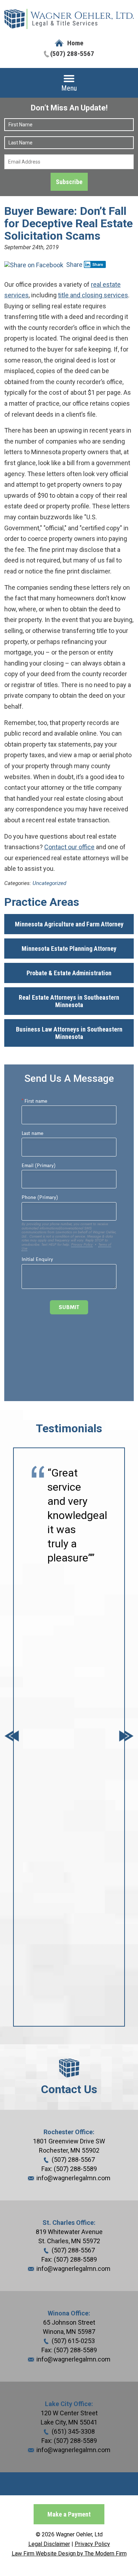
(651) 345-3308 (73, 2431)
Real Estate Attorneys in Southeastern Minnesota (69, 1001)
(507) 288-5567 (72, 54)
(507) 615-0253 (73, 2341)
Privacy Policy (92, 2544)
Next (126, 1737)
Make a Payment (69, 2514)
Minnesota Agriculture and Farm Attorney (69, 924)
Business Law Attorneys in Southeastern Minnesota (69, 1033)
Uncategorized (49, 883)
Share (74, 265)
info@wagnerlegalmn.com (73, 2178)
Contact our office (69, 847)
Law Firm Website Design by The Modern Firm (69, 2554)
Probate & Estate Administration (69, 973)
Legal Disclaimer (49, 2544)
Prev (12, 1737)
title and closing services (93, 295)
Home (75, 43)
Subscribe (69, 182)
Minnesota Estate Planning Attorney (69, 949)
